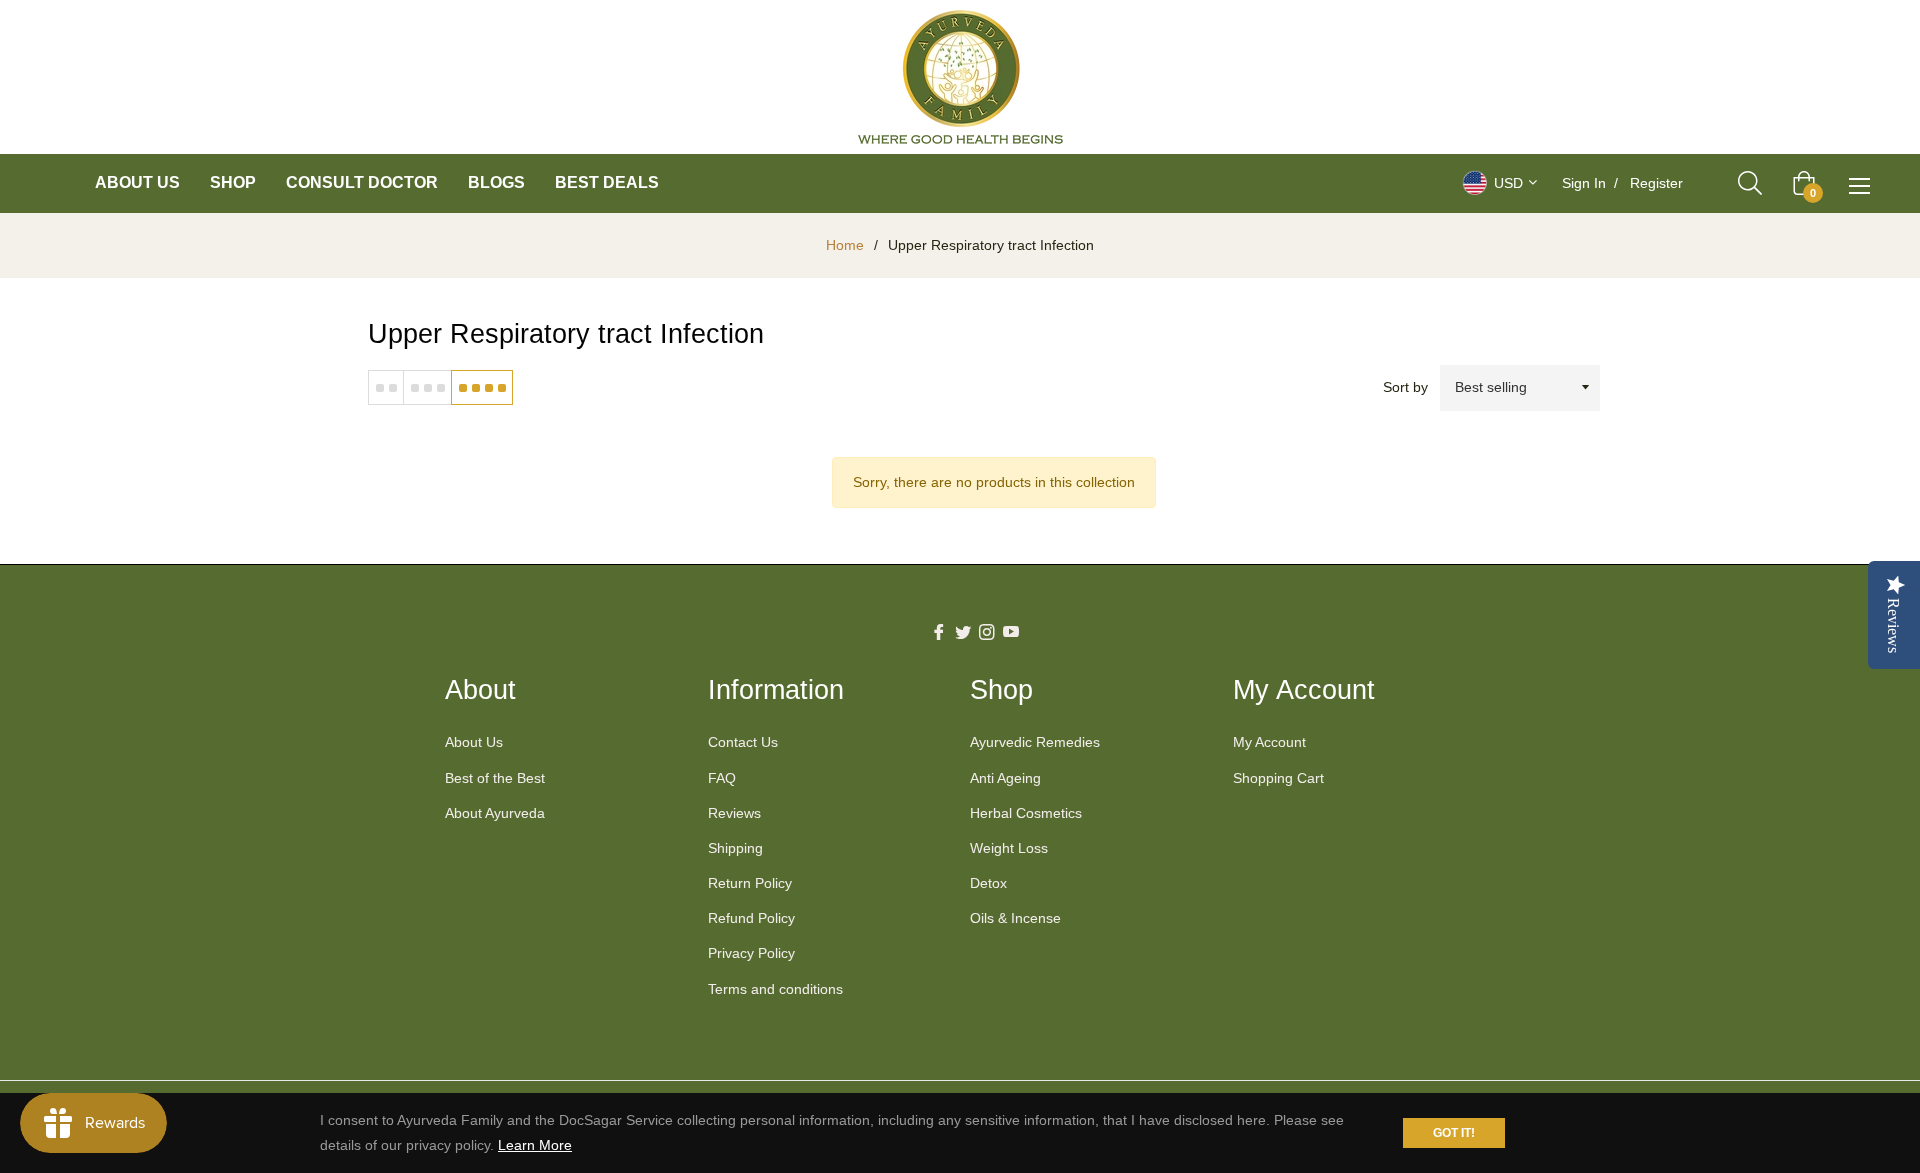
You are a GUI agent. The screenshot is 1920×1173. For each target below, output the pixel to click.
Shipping (735, 848)
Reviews (734, 813)
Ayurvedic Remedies (1035, 742)
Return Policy (750, 883)
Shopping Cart (1278, 778)
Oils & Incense (1015, 918)
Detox (988, 883)
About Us (474, 742)
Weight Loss (1009, 848)
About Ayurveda (495, 813)
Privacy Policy (751, 953)
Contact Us (743, 742)
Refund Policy (751, 918)
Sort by (1405, 387)
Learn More (535, 1145)
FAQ (722, 778)
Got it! (1454, 1133)
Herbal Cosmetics (1026, 813)
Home (845, 245)
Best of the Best (495, 778)
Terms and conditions (775, 989)
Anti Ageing (1005, 778)
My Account (1269, 742)
